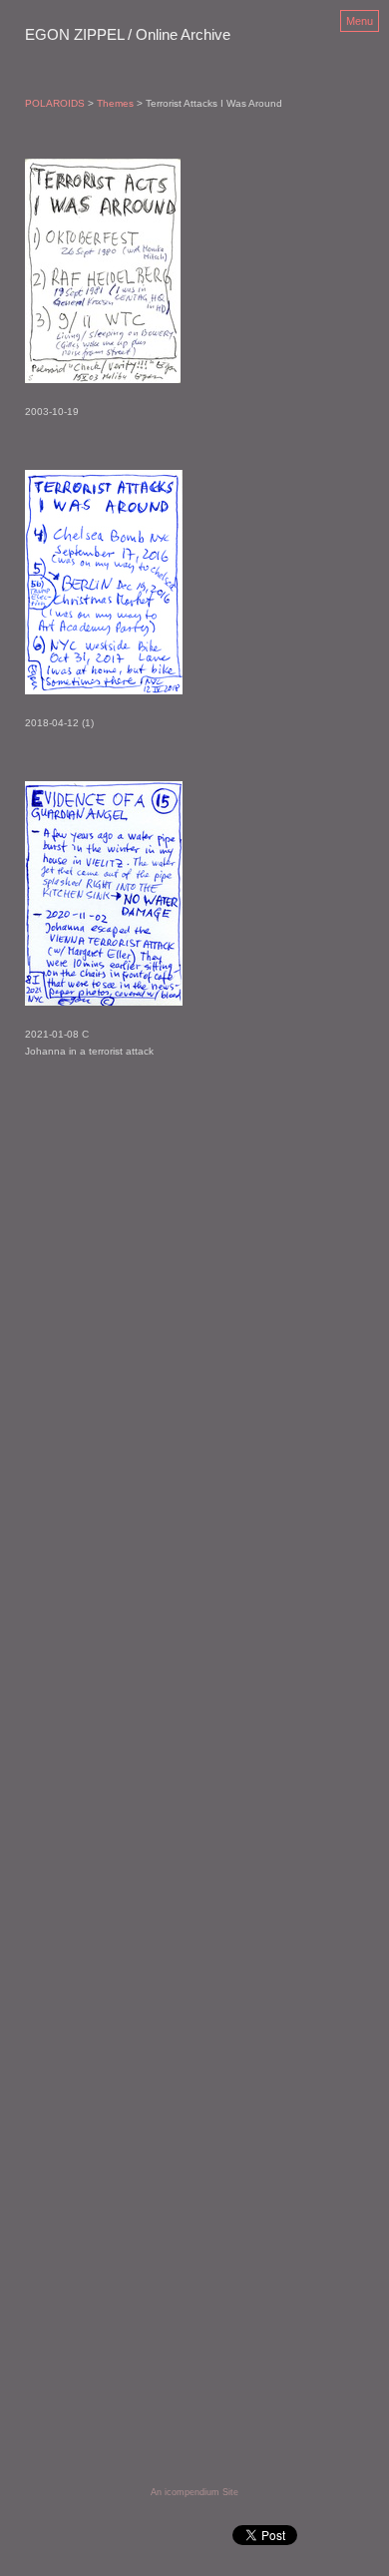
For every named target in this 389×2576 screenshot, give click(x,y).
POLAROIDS (55, 103)
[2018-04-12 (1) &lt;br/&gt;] (104, 582)
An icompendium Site (194, 2492)
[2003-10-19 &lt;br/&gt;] (103, 271)
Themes (115, 103)
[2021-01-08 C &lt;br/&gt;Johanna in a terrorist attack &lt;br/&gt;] (104, 893)
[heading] (128, 36)
